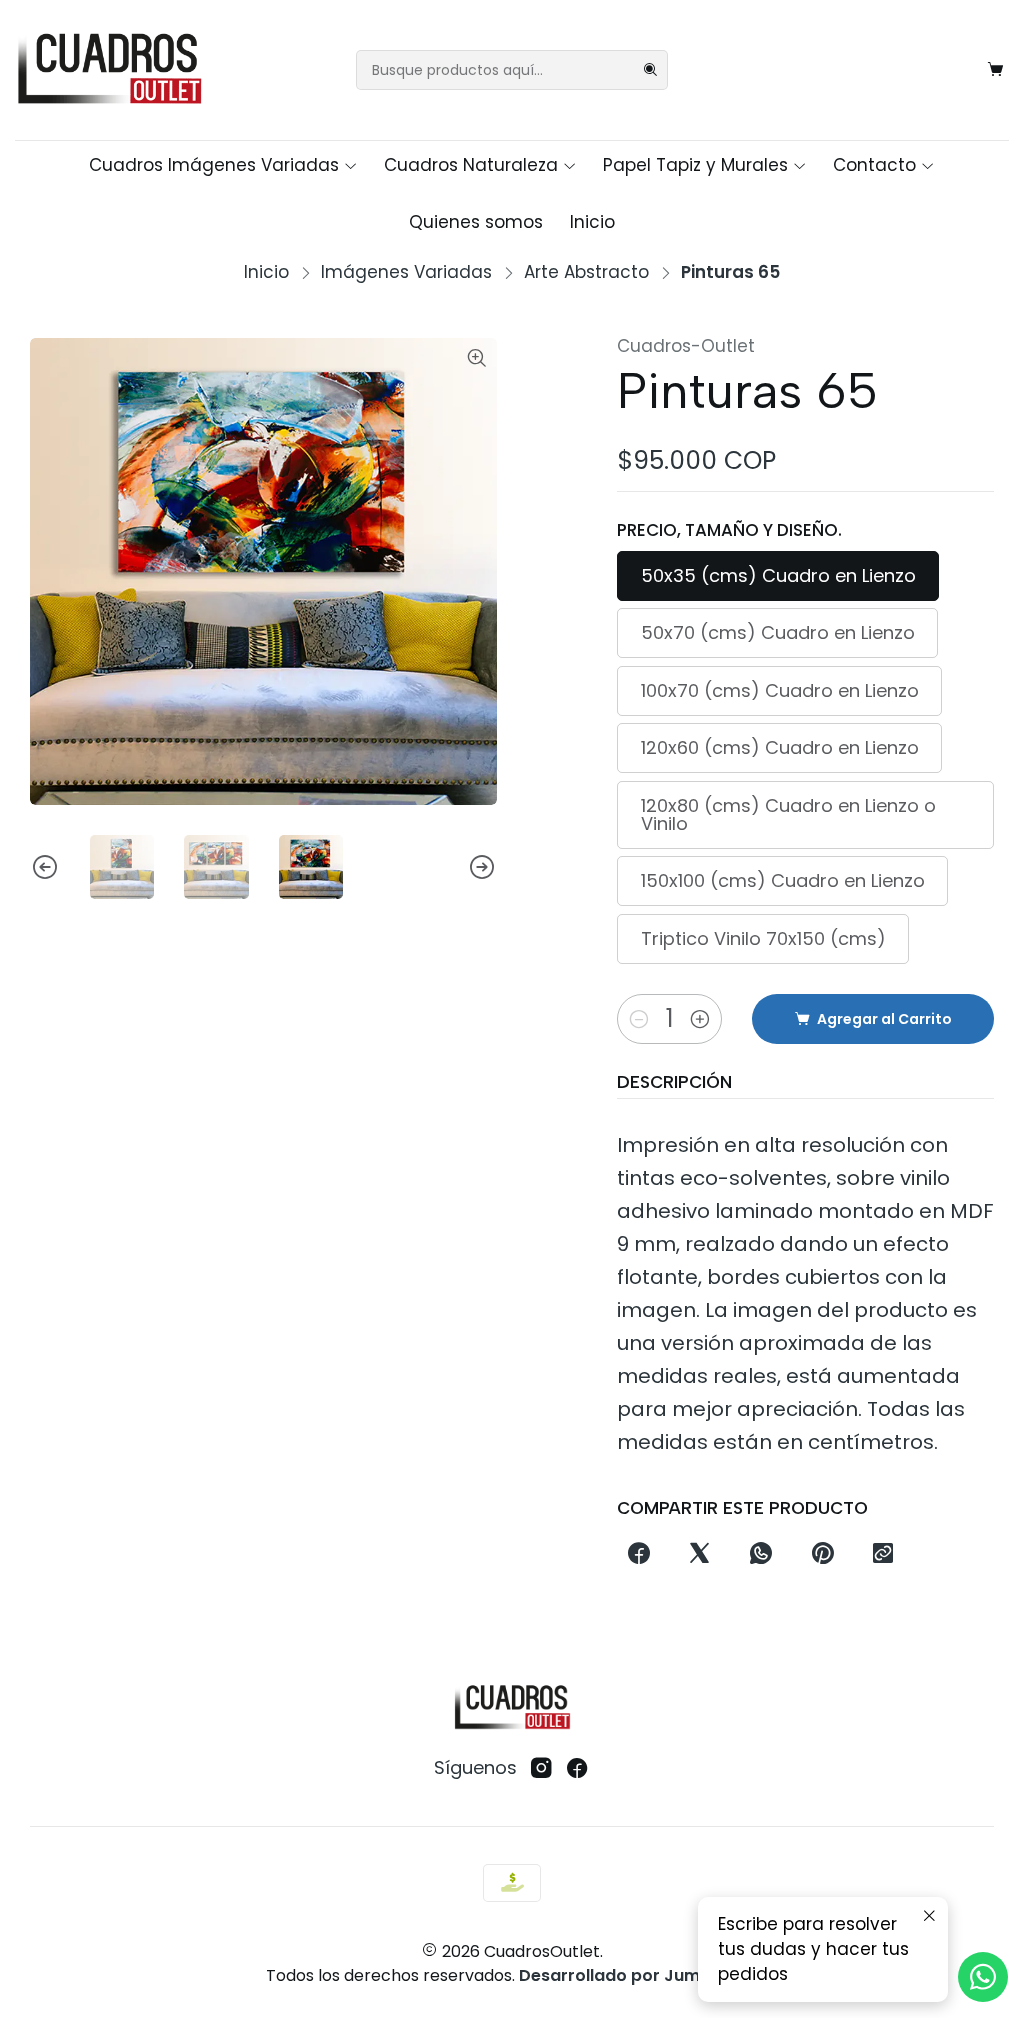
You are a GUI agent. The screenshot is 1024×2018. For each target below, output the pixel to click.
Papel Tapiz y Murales (695, 165)
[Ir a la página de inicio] (109, 70)
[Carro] (996, 70)
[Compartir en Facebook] (638, 1554)
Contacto (874, 165)
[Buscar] (651, 70)
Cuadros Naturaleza (471, 165)
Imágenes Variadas (406, 272)
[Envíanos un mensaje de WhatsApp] (983, 1977)
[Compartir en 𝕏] (700, 1554)
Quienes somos (476, 222)
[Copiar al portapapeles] (882, 1554)
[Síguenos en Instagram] (541, 1768)
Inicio (592, 222)
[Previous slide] (45, 867)
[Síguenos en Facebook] (577, 1768)
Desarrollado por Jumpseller (637, 1975)
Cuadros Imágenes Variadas (214, 165)
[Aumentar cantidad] (700, 1019)
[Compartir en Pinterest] (822, 1554)
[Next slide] (482, 867)
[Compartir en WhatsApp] (761, 1554)
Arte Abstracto (586, 272)
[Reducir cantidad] (639, 1019)
